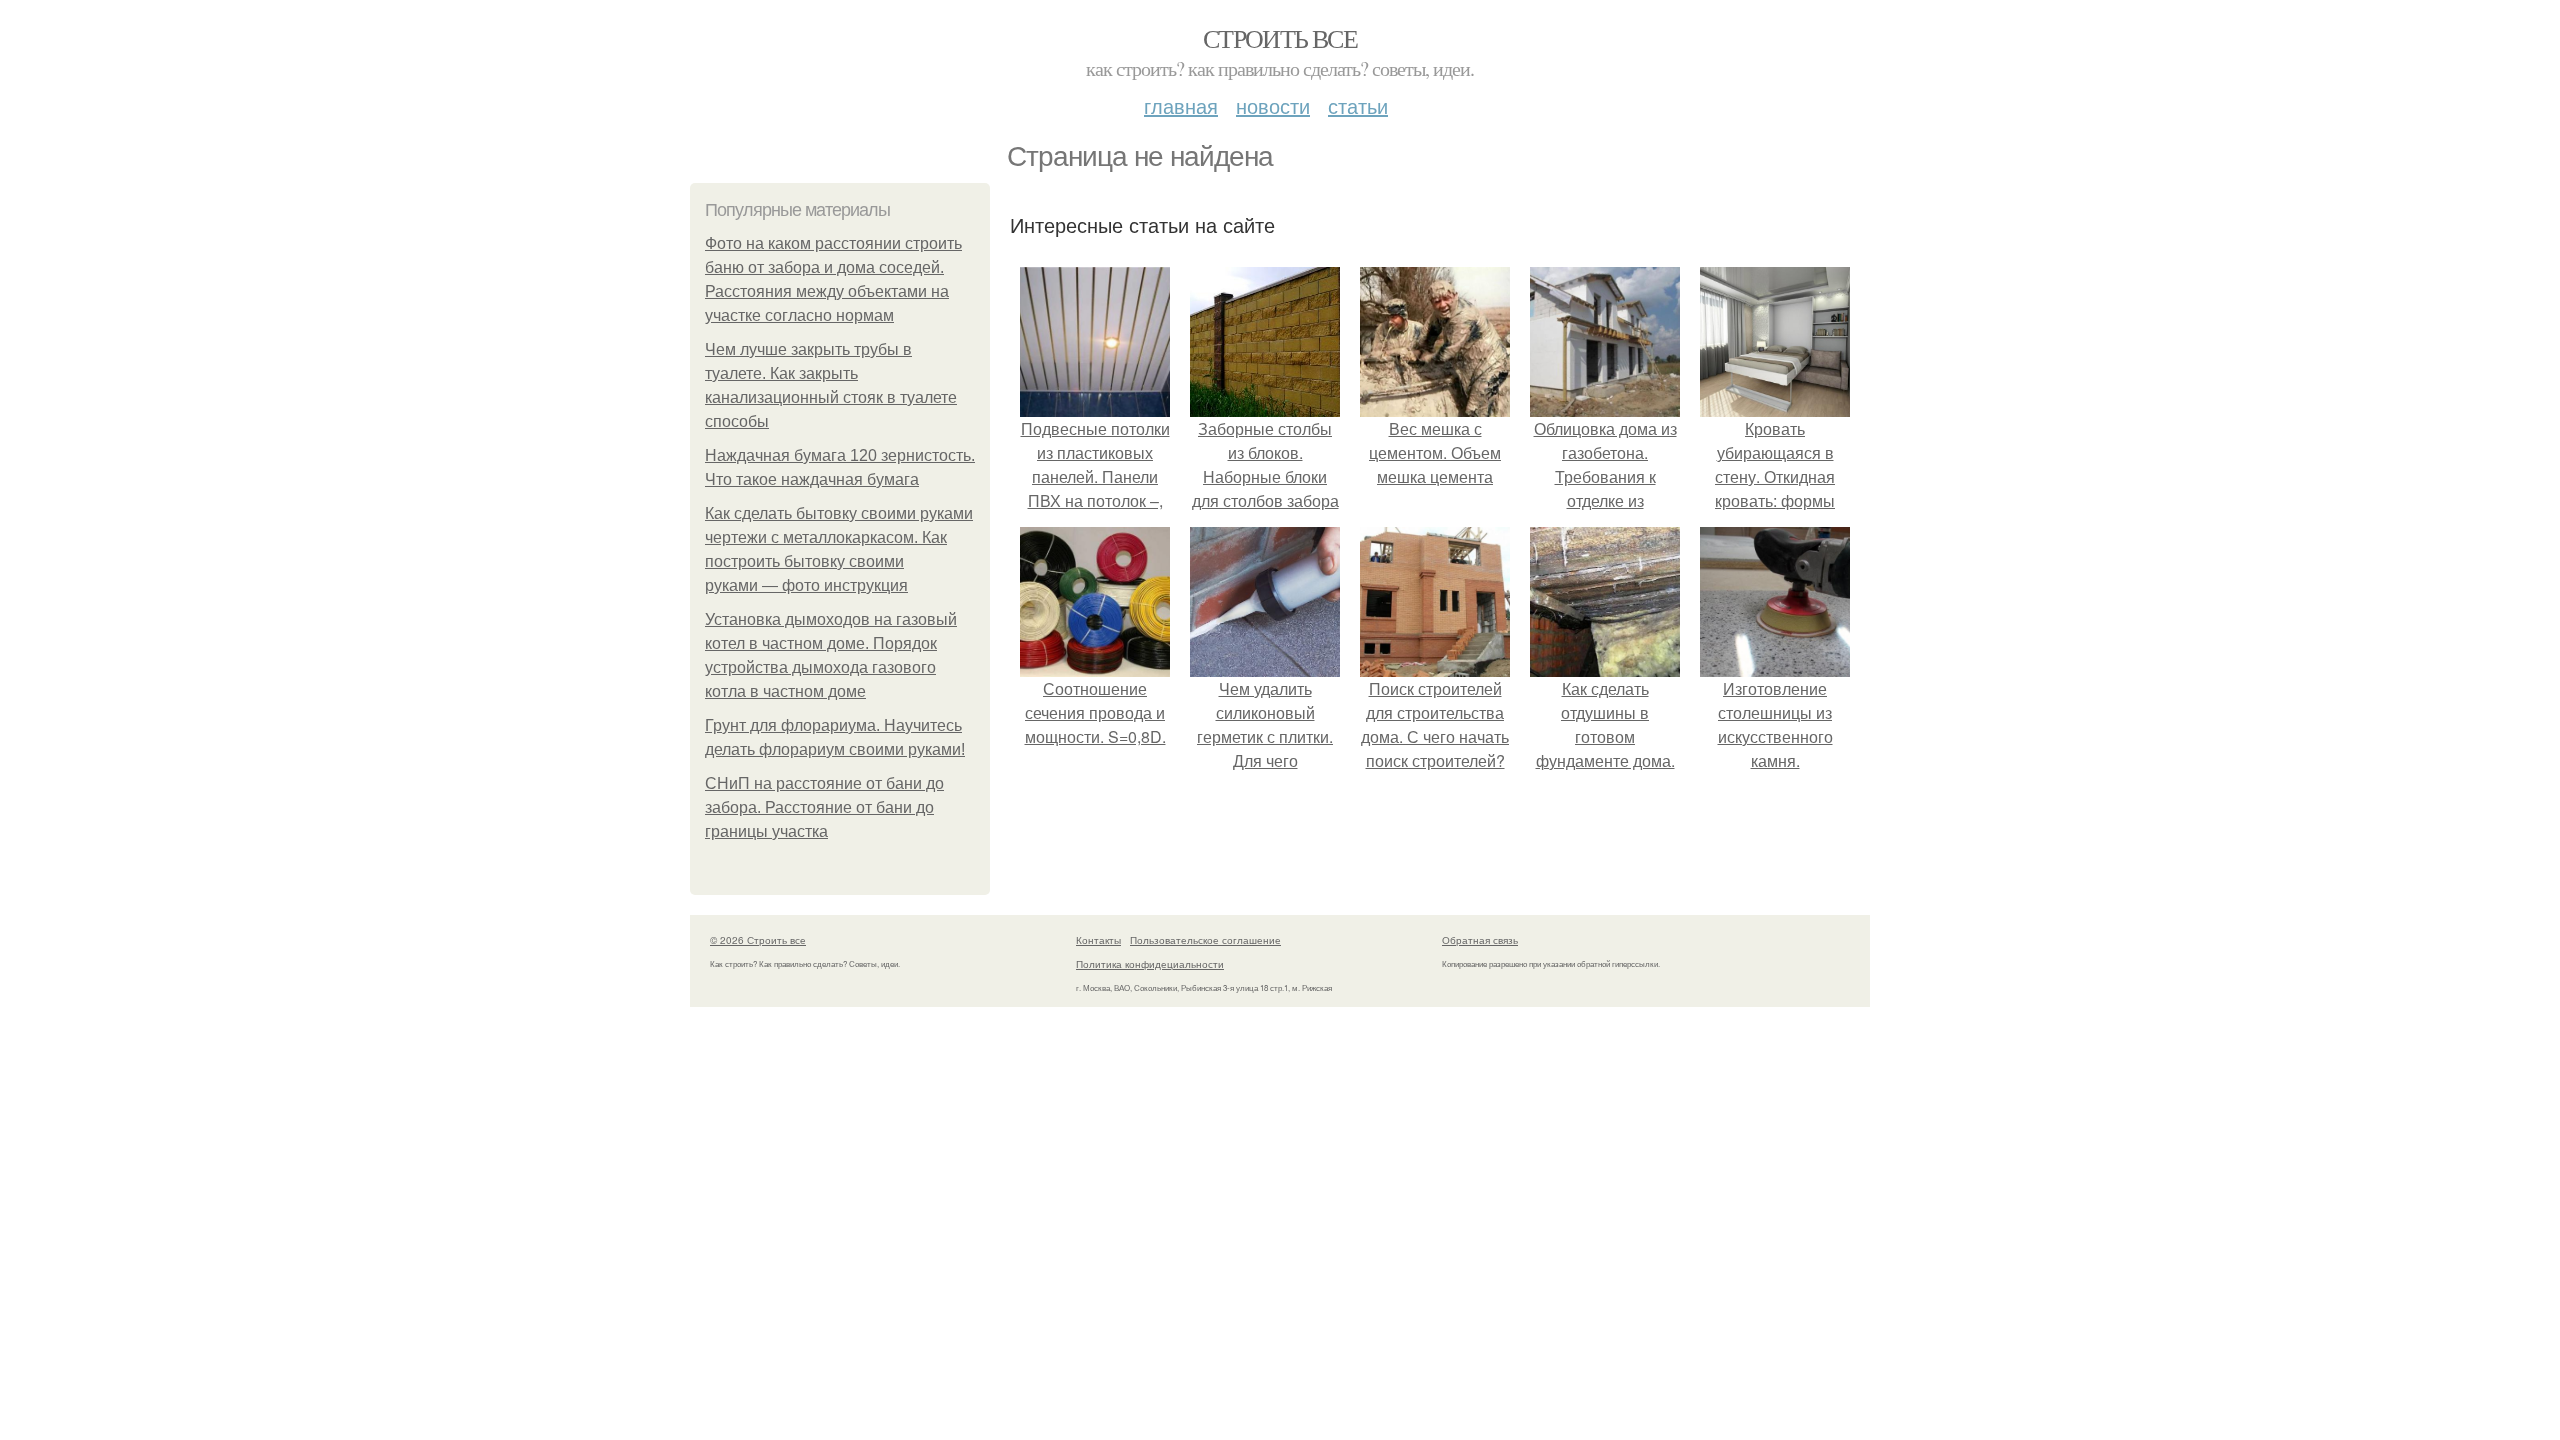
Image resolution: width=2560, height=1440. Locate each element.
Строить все (1280, 38)
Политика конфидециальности (1150, 964)
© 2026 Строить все (758, 940)
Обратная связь (1480, 940)
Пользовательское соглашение (1205, 940)
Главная (1181, 105)
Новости (1273, 105)
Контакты (1098, 940)
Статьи (1358, 105)
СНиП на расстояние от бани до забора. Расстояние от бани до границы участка (824, 807)
